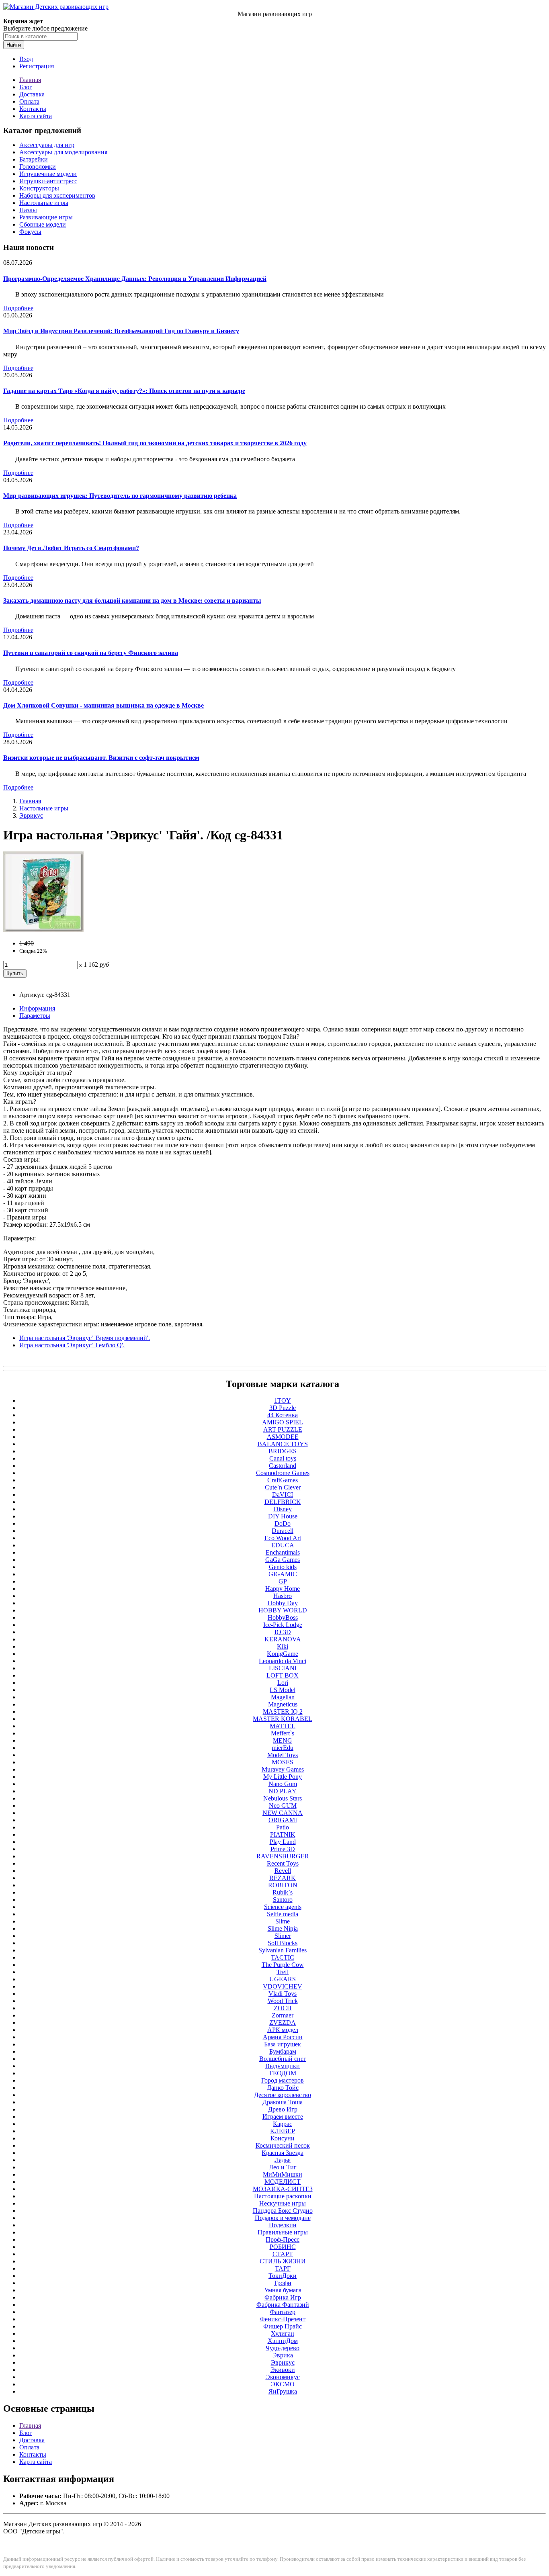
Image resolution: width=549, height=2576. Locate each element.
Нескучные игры (283, 2203)
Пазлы (28, 210)
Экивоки (283, 2370)
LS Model (283, 1690)
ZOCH (283, 2008)
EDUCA (283, 1545)
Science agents (283, 1907)
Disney (283, 1509)
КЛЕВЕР (283, 2131)
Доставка (32, 94)
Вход (26, 59)
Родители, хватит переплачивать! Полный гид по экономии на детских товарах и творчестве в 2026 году (155, 443)
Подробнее (18, 308)
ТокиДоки (283, 2276)
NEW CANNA (283, 1813)
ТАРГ (283, 2268)
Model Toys (283, 1755)
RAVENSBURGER (283, 1856)
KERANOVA (283, 1639)
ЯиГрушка (283, 2391)
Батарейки (34, 159)
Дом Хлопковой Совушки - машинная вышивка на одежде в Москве (103, 705)
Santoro (283, 1900)
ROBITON (283, 1885)
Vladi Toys (283, 1994)
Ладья (283, 2160)
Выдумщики (283, 2066)
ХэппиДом (283, 2341)
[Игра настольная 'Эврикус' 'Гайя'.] (43, 930)
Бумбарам (283, 2051)
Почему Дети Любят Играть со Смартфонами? (71, 548)
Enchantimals (283, 1552)
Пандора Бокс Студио (283, 2211)
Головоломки (38, 167)
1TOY (283, 1401)
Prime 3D (283, 1849)
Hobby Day (283, 1603)
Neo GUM (283, 1806)
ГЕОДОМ (283, 2073)
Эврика (283, 2355)
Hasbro (283, 1596)
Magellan (283, 1697)
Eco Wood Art (283, 1538)
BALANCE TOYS (283, 1444)
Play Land (283, 1842)
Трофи (283, 2283)
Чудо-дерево (283, 2348)
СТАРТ (283, 2254)
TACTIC (283, 1957)
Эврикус (31, 815)
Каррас (283, 2124)
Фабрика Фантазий (283, 2305)
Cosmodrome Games (283, 1473)
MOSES (283, 1762)
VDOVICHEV (283, 1986)
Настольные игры (44, 203)
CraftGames (283, 1480)
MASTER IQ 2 (283, 1712)
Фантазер (283, 2312)
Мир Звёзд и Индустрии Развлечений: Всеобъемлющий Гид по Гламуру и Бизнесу (121, 331)
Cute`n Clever (283, 1487)
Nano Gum (283, 1784)
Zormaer (283, 2015)
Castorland (283, 1466)
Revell (283, 1871)
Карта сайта (36, 116)
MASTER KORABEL (283, 1719)
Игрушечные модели (48, 174)
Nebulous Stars (283, 1798)
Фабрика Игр (283, 2297)
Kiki (283, 1646)
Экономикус (283, 2377)
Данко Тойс (283, 2088)
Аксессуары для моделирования (63, 152)
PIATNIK (283, 1834)
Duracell (283, 1531)
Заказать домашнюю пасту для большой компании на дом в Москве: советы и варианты (132, 601)
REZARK (283, 1878)
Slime (283, 1921)
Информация (37, 1008)
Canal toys (283, 1458)
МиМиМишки (283, 2174)
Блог (26, 87)
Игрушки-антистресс (48, 181)
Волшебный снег (283, 2059)
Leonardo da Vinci (283, 1661)
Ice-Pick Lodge (283, 1625)
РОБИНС (283, 2247)
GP (283, 1581)
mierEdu (283, 1748)
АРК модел (283, 2030)
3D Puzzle (283, 1408)
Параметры (35, 1016)
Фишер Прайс (283, 2326)
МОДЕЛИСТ (283, 2182)
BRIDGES (283, 1451)
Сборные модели (43, 224)
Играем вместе (283, 2117)
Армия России (283, 2037)
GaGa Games (283, 1560)
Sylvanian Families (283, 1950)
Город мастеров (283, 2080)
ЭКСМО (283, 2384)
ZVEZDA (283, 2023)
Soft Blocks (283, 1943)
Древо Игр (283, 2109)
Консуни (283, 2138)
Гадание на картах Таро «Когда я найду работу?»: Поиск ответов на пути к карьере (124, 391)
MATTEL (283, 1726)
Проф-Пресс (283, 2239)
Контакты (33, 109)
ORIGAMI (283, 1820)
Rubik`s (283, 1892)
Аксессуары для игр (47, 145)
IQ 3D (283, 1632)
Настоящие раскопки (283, 2196)
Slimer (283, 1936)
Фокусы (30, 232)
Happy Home (283, 1589)
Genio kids (283, 1567)
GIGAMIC (283, 1574)
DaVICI (283, 1495)
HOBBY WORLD (283, 1610)
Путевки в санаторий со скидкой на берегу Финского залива (91, 653)
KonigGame (283, 1654)
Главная (30, 80)
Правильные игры (283, 2232)
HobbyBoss (283, 1617)
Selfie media (283, 1914)
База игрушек (283, 2044)
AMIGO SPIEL (283, 1422)
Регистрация (37, 66)
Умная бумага (283, 2290)
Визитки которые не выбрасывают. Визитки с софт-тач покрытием (101, 758)
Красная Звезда (283, 2153)
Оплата (29, 101)
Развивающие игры (46, 217)
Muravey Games (283, 1769)
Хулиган (283, 2334)
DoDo (283, 1523)
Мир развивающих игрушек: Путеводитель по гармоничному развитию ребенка (120, 496)
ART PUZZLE (283, 1429)
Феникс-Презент (283, 2319)
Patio (283, 1827)
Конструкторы (39, 188)
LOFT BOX (283, 1675)
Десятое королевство (283, 2095)
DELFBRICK (283, 1502)
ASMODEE (283, 1437)
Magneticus (283, 1704)
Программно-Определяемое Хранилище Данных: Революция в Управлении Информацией (135, 279)
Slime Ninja (283, 1928)
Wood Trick (283, 2001)
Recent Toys (283, 1863)
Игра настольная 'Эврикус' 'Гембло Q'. (72, 1345)
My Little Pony (283, 1777)
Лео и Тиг (283, 2167)
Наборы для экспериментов (57, 195)
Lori (283, 1683)
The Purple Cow (283, 1965)
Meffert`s (283, 1733)
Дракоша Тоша (283, 2102)
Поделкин (283, 2225)
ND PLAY (283, 1791)
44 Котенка (283, 1415)
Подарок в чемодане (283, 2218)
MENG (283, 1740)
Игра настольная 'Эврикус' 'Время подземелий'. (85, 1338)
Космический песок (283, 2145)
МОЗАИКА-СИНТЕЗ (283, 2189)
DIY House (283, 1516)
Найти (14, 45)
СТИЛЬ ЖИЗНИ (283, 2261)
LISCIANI (283, 1668)
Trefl (283, 1972)
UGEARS (283, 1979)
